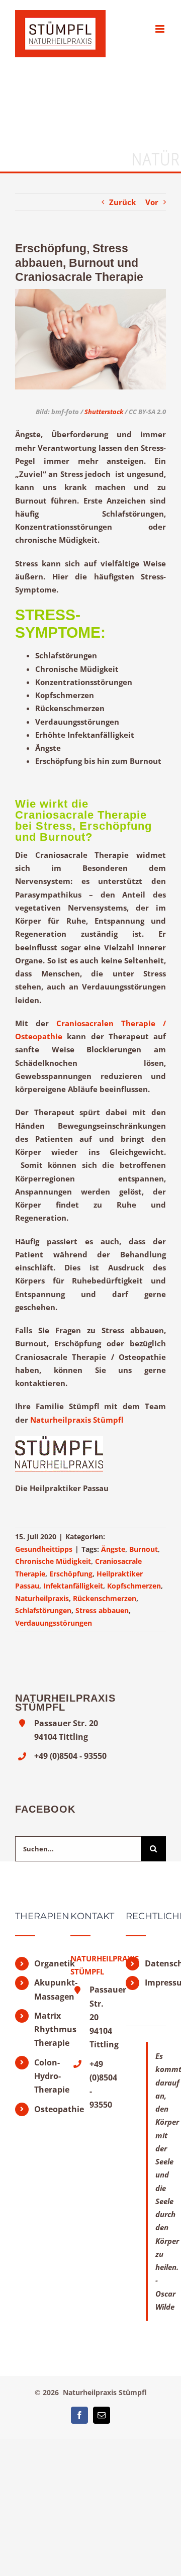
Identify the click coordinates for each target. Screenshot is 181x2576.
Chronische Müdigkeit (53, 1561)
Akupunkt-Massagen (45, 1989)
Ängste (113, 1549)
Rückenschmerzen (105, 1598)
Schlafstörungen (43, 1610)
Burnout (144, 1549)
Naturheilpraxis (42, 1598)
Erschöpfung (71, 1574)
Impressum (155, 1983)
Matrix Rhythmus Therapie (45, 2029)
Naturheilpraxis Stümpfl (77, 1420)
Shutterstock (104, 412)
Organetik (45, 1963)
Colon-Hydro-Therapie (45, 2076)
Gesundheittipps (44, 1549)
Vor (152, 202)
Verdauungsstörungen (54, 1623)
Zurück (122, 202)
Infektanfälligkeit (73, 1586)
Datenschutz (155, 1963)
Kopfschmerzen (134, 1586)
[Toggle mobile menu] (161, 29)
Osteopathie (45, 2109)
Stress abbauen (102, 1610)
